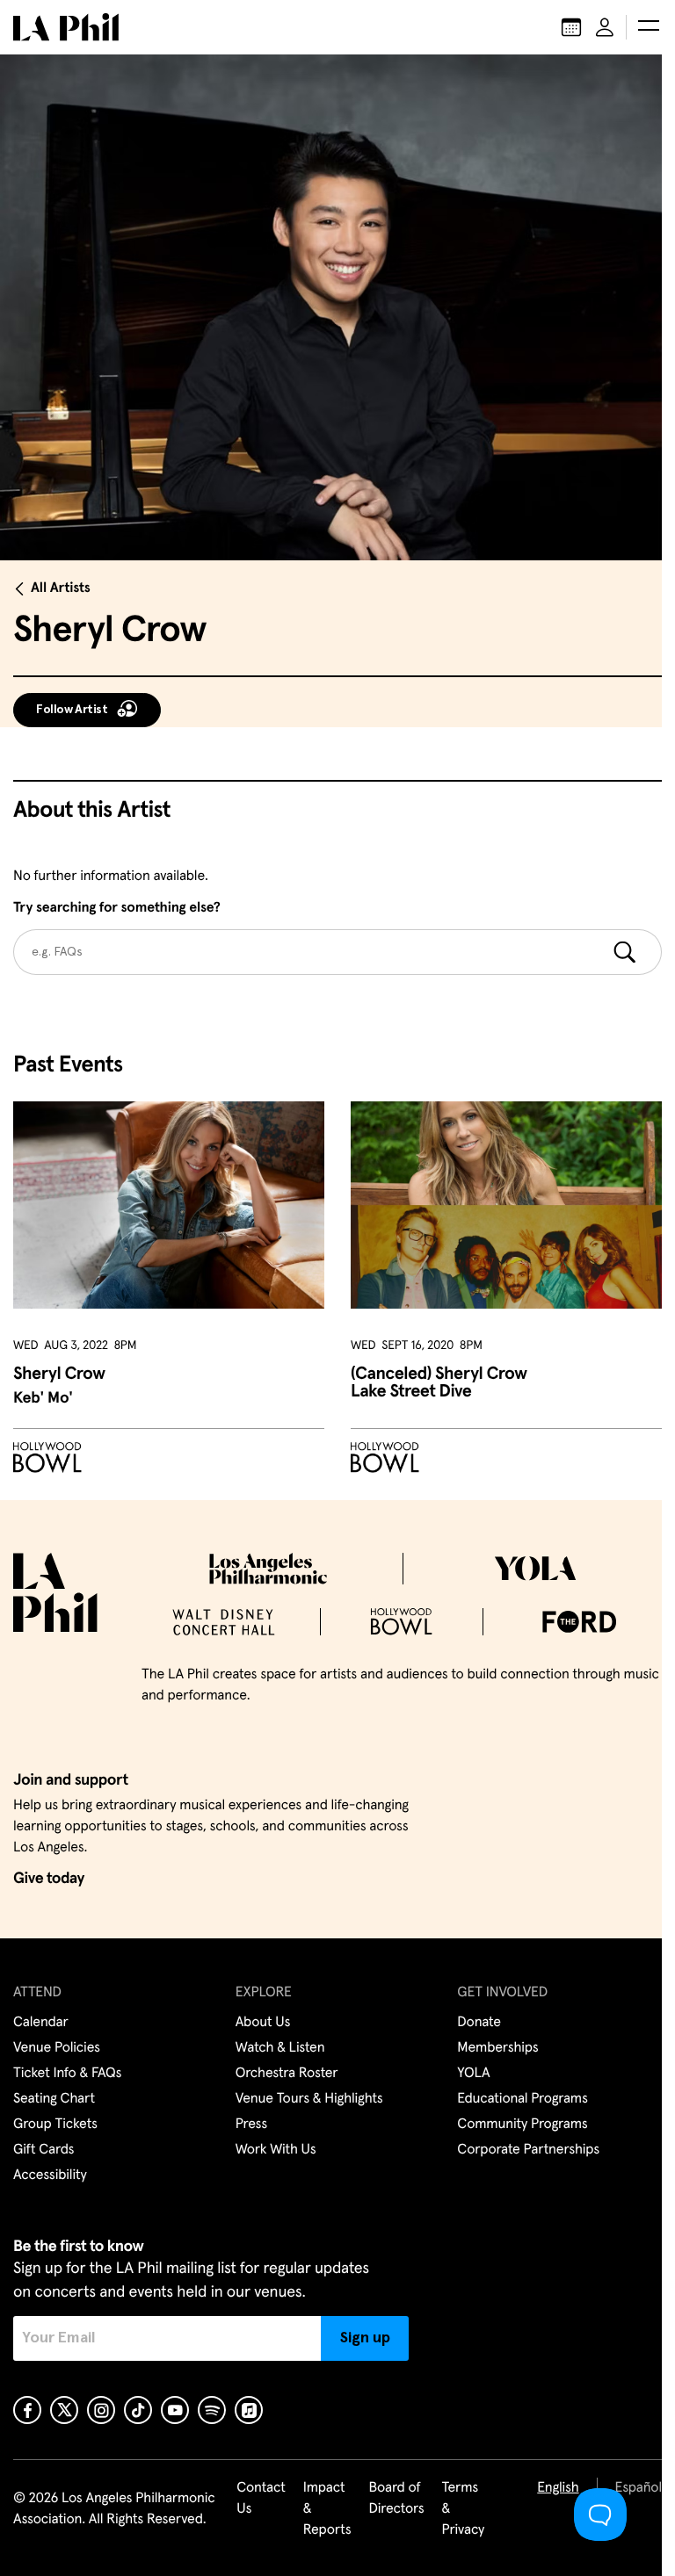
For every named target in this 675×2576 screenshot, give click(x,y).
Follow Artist (72, 710)
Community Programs (522, 2125)
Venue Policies (57, 2048)
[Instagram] (101, 2410)
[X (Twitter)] (64, 2410)
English (558, 2488)
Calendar (41, 2023)
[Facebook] (27, 2410)
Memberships (497, 2048)
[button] (649, 27)
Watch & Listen (280, 2048)
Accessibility (50, 2176)
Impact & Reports (327, 2509)
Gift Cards (44, 2150)
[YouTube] (175, 2410)
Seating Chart (54, 2099)
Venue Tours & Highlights (309, 2099)
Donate (479, 2023)
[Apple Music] (249, 2410)
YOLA (473, 2074)
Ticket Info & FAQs (67, 2074)
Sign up (365, 2338)
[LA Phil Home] (66, 27)
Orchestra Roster (287, 2074)
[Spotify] (212, 2410)
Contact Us (261, 2499)
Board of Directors (396, 2499)
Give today (49, 1879)
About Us (263, 2023)
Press (251, 2125)
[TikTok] (138, 2410)
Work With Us (276, 2150)
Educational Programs (522, 2099)
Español (639, 2488)
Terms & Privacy (464, 2509)
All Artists (61, 588)
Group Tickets (55, 2125)
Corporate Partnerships (528, 2150)
